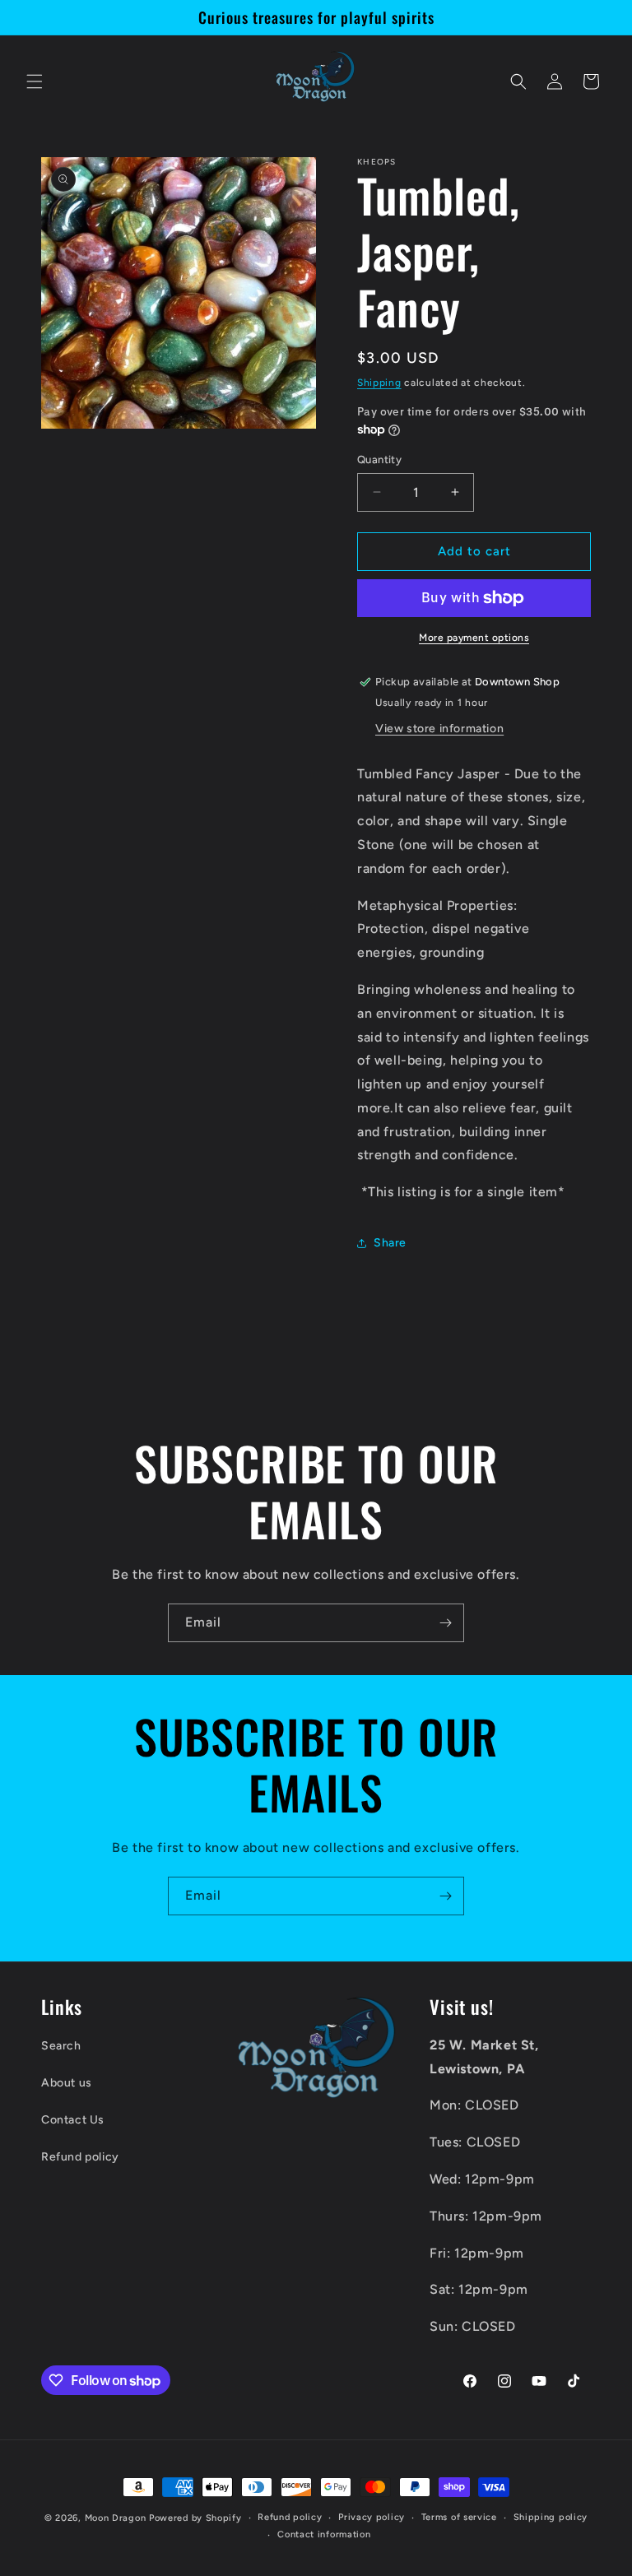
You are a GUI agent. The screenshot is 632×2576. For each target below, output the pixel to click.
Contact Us (73, 2120)
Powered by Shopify (195, 2518)
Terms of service (459, 2517)
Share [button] (390, 1243)
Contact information (324, 2534)
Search (61, 2046)
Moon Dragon (117, 2518)
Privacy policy (372, 2517)
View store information (439, 729)
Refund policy (80, 2157)
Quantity (379, 460)
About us (67, 2083)
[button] (35, 81)
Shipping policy (551, 2517)
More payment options (474, 638)
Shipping (379, 383)
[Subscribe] (445, 1623)
